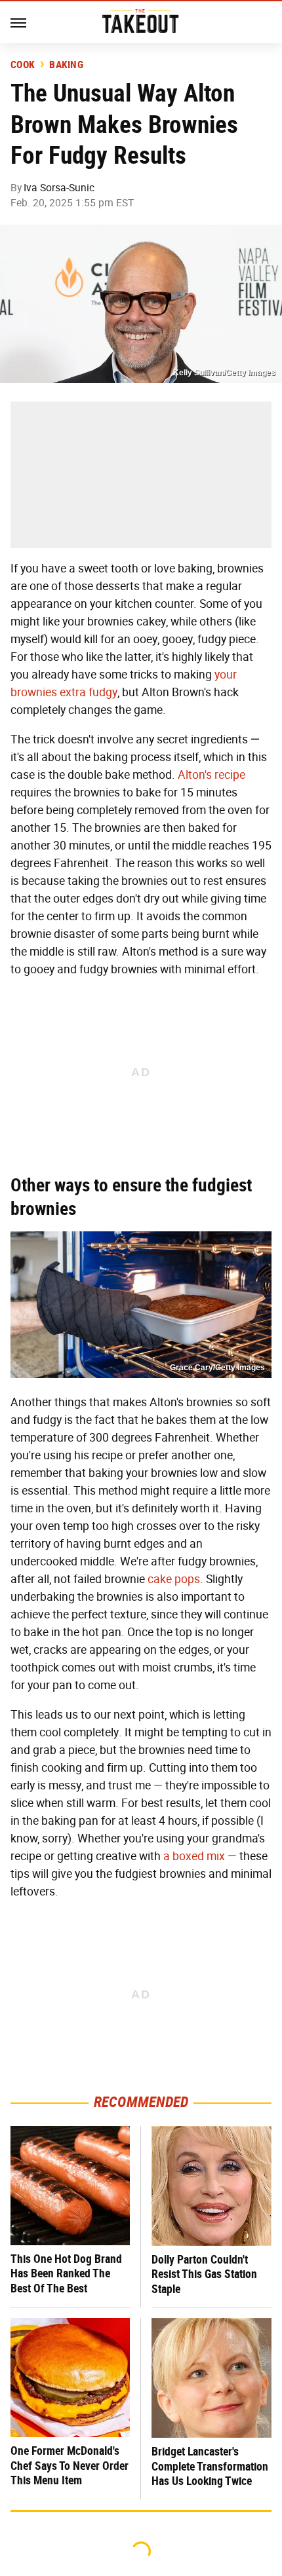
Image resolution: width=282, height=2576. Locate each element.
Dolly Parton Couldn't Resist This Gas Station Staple (204, 2274)
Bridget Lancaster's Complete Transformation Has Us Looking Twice (210, 2466)
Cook (23, 65)
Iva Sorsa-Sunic (59, 188)
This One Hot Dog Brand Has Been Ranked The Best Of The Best (66, 2273)
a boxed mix (194, 1856)
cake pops (174, 1579)
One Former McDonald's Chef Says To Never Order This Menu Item (70, 2465)
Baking (66, 65)
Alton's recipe (211, 775)
